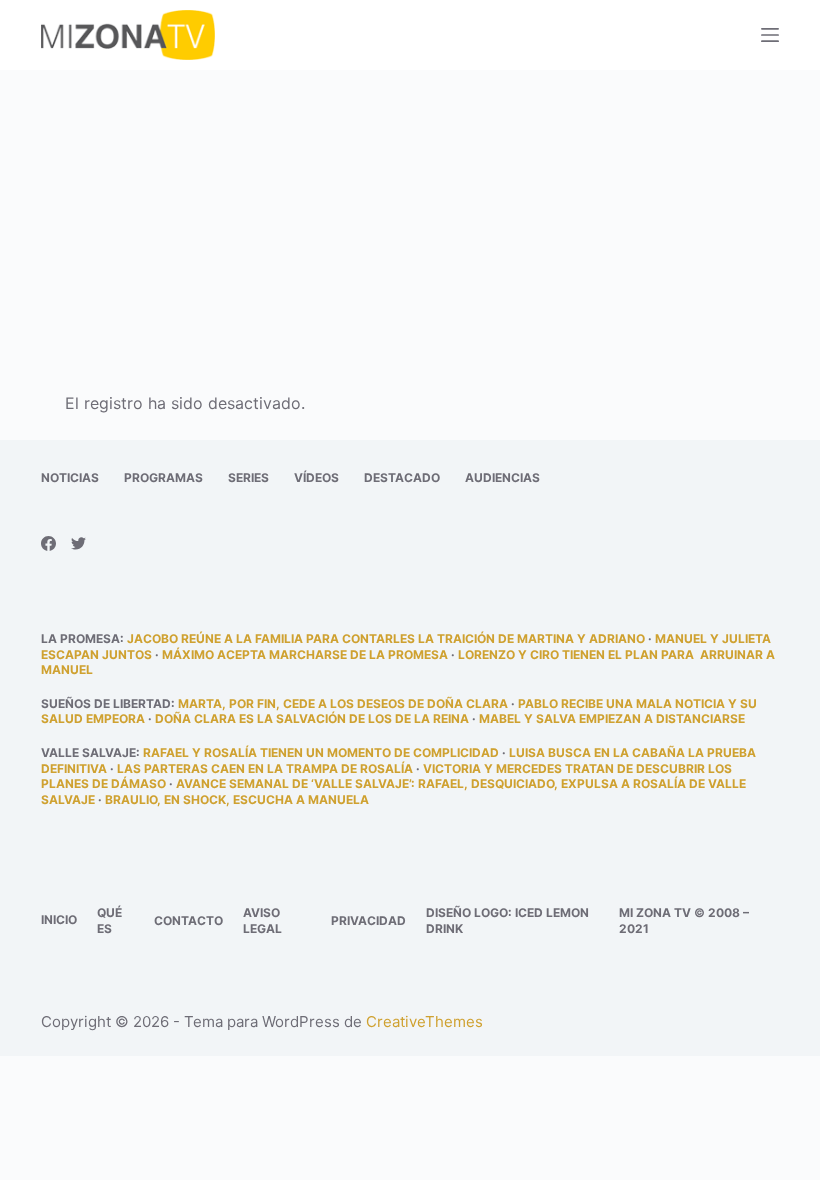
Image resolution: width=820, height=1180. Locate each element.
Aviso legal (262, 920)
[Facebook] (48, 543)
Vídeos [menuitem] (316, 477)
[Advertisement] (410, 218)
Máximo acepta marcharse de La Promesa (305, 654)
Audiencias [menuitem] (502, 477)
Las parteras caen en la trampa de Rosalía (265, 768)
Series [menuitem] (248, 477)
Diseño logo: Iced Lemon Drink (507, 920)
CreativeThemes (424, 1021)
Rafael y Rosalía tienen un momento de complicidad (321, 752)
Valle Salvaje (88, 752)
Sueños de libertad (106, 703)
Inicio (59, 919)
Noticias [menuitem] (70, 477)
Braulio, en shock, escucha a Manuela (237, 799)
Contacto (188, 920)
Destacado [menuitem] (402, 477)
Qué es (109, 920)
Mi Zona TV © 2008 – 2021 (684, 920)
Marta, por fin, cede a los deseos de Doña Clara (343, 703)
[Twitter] (78, 543)
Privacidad (368, 920)
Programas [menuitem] (163, 477)
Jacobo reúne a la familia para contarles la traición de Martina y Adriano (386, 638)
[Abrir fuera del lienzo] (770, 35)
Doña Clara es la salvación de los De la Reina (312, 718)
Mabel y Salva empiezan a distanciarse (612, 718)
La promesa (80, 638)
